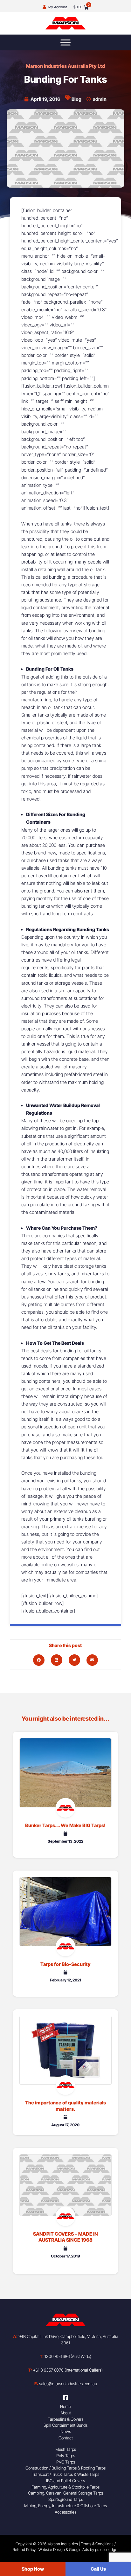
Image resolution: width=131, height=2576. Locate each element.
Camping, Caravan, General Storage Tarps (65, 2493)
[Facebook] (65, 2398)
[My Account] (44, 7)
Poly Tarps (66, 2456)
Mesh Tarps (66, 2449)
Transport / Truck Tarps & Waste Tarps (65, 2474)
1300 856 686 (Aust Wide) (65, 2356)
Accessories (65, 2512)
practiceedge (106, 2550)
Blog (76, 99)
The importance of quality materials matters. (65, 2106)
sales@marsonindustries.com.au (66, 2384)
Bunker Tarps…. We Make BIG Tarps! (65, 1825)
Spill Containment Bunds (65, 2425)
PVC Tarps (66, 2462)
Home (65, 2406)
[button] (39, 1660)
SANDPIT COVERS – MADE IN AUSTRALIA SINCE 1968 (65, 2237)
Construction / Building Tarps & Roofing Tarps (65, 2468)
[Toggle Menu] (65, 42)
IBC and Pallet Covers (65, 2481)
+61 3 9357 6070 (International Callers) (65, 2370)
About (66, 2413)
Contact (66, 2438)
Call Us (98, 2569)
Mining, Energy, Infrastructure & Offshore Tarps (65, 2506)
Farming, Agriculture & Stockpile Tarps (65, 2487)
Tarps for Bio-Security (65, 1964)
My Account (58, 7)
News (66, 2431)
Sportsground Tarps (66, 2499)
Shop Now (33, 2569)
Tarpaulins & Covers (65, 2419)
